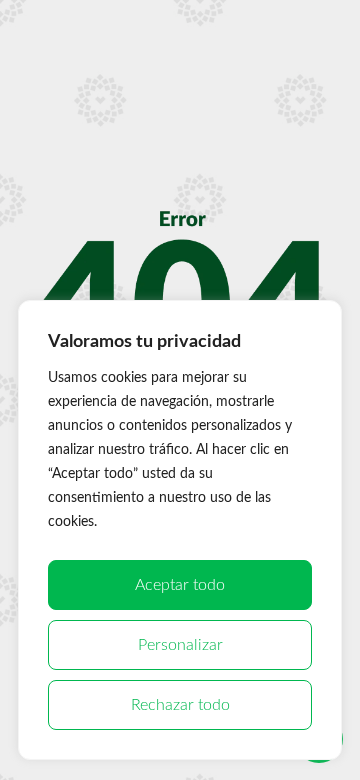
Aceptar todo (180, 585)
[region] (180, 530)
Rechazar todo (180, 705)
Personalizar (180, 645)
